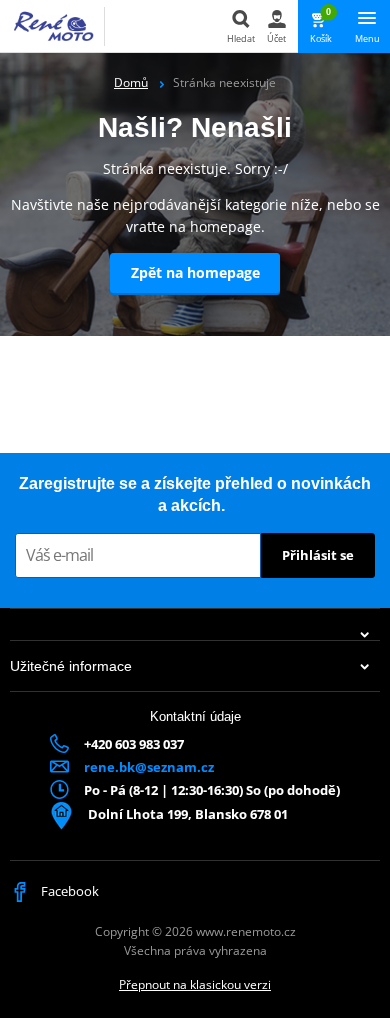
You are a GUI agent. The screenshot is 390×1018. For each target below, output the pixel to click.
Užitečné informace (71, 666)
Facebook (68, 891)
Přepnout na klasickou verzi (195, 984)
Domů (131, 82)
